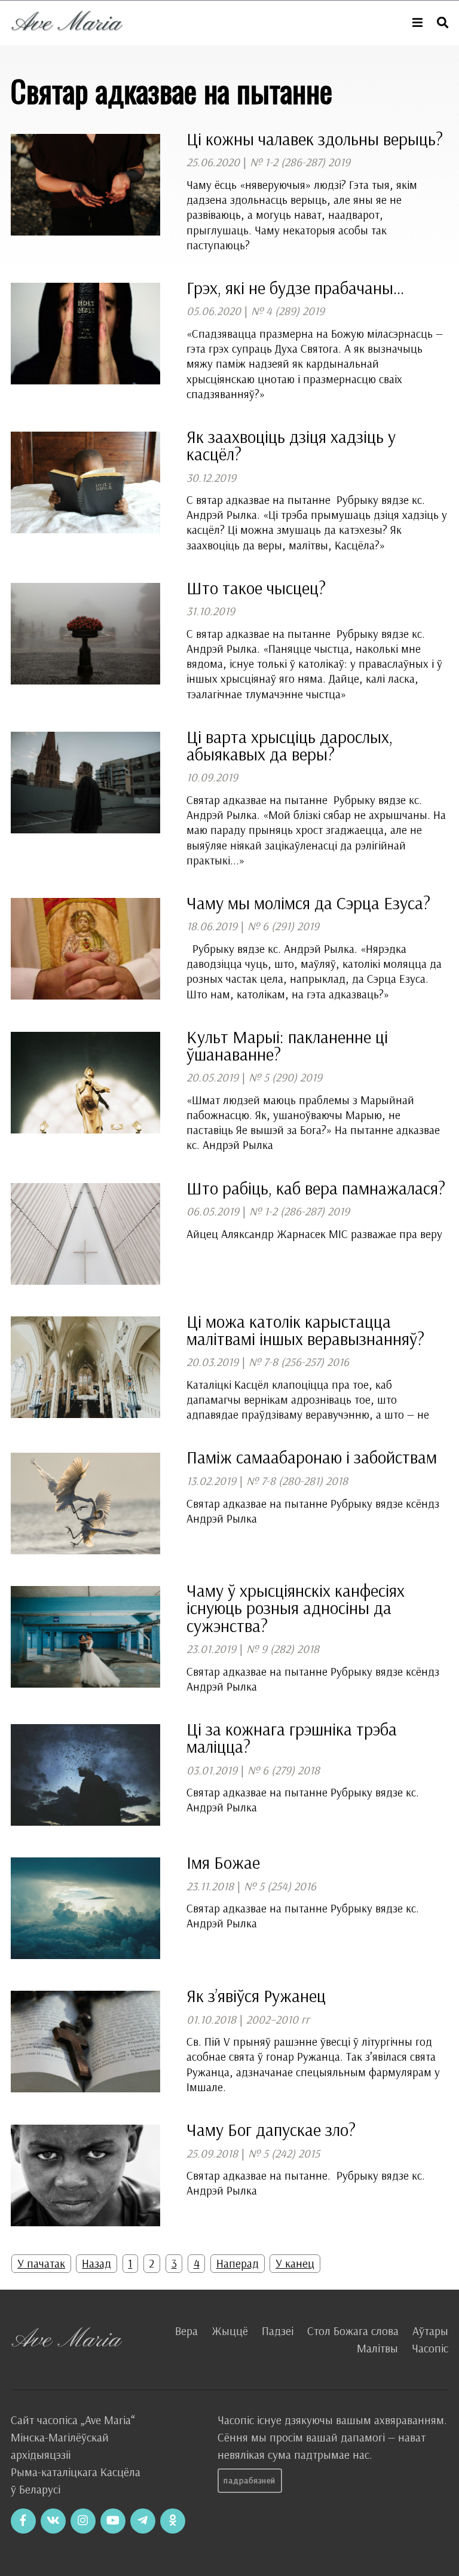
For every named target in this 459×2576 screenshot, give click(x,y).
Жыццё (230, 2331)
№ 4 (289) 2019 (288, 311)
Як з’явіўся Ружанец (256, 1996)
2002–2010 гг (278, 2019)
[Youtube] (113, 2521)
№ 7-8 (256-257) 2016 (299, 1362)
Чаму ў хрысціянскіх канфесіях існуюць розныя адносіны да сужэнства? (296, 1608)
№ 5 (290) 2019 (285, 1077)
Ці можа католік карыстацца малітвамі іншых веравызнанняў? (305, 1330)
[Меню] (417, 23)
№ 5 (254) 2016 (280, 1886)
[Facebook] (23, 2521)
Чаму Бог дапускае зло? (271, 2129)
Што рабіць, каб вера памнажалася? (316, 1188)
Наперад (238, 2263)
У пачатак (41, 2263)
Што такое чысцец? (256, 588)
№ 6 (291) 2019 (283, 926)
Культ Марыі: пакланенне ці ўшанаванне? (287, 1045)
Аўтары (430, 2331)
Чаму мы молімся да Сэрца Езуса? (308, 903)
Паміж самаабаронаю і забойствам (312, 1457)
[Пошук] (443, 23)
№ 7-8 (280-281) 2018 (297, 1481)
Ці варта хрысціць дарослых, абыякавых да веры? (290, 745)
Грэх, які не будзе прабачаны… (296, 288)
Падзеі (278, 2331)
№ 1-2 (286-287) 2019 (300, 162)
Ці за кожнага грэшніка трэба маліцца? (292, 1738)
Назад (97, 2263)
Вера (186, 2331)
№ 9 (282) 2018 (283, 1649)
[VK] (53, 2521)
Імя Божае (223, 1862)
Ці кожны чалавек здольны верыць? (315, 139)
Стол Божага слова (353, 2331)
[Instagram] (83, 2521)
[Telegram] (143, 2521)
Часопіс (430, 2348)
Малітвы (377, 2348)
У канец (295, 2263)
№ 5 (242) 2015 (284, 2153)
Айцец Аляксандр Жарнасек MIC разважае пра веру (314, 1234)
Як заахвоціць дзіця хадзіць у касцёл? (291, 445)
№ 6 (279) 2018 (284, 1770)
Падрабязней (250, 2480)
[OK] (173, 2521)
